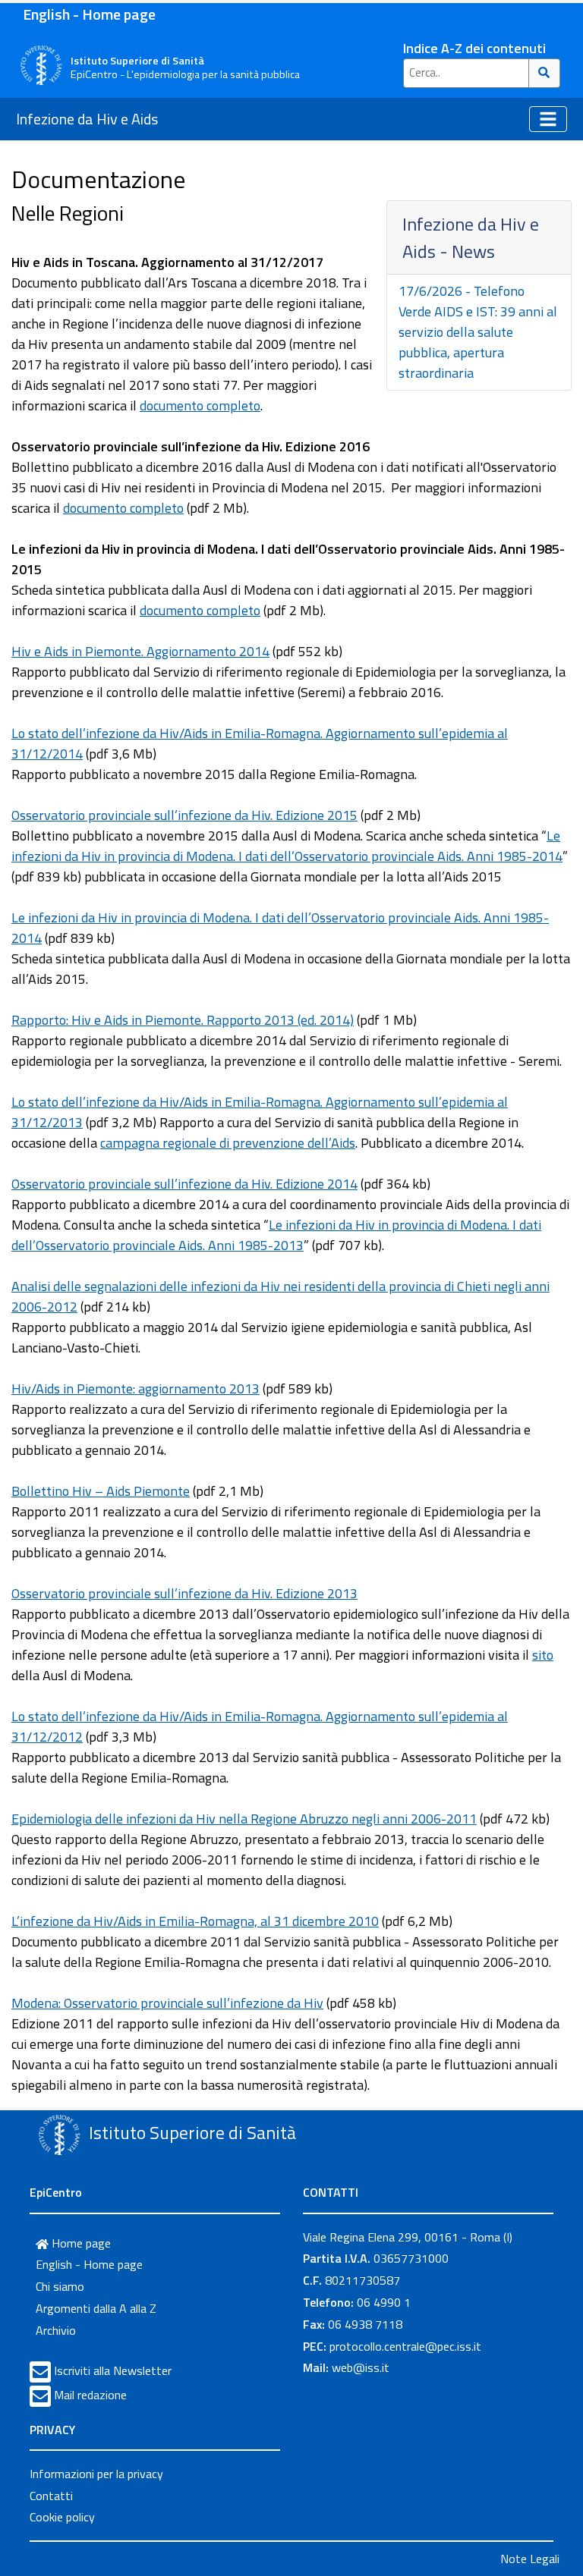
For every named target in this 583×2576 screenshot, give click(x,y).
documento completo (200, 405)
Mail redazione (90, 2395)
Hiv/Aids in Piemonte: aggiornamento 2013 (136, 1389)
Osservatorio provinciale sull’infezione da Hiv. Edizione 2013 (184, 1593)
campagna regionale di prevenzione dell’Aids (228, 1143)
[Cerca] (545, 73)
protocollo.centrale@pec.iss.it (405, 2346)
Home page (80, 2243)
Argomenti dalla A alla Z (96, 2308)
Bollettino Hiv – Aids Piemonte (101, 1491)
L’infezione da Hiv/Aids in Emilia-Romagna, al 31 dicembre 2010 (195, 1921)
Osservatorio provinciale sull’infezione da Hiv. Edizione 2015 (184, 815)
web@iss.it (361, 2367)
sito (543, 1655)
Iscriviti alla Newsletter (113, 2370)
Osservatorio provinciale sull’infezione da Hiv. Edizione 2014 (184, 1184)
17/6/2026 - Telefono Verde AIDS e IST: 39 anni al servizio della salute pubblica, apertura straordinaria (478, 332)
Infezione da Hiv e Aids (87, 119)
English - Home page (89, 14)
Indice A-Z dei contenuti (474, 48)
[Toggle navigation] (548, 119)
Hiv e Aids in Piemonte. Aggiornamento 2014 (140, 651)
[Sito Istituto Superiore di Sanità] (59, 2135)
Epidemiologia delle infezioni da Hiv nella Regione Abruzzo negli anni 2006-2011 (244, 1819)
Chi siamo (60, 2286)
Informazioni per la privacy (96, 2474)
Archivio (56, 2330)
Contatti (51, 2496)
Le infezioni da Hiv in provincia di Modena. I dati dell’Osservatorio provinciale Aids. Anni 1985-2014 (287, 846)
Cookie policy (62, 2517)
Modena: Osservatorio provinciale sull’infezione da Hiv (167, 2003)
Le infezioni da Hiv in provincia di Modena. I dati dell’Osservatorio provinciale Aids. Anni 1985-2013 (276, 1235)
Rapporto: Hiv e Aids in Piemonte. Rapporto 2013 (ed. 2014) (183, 1020)
